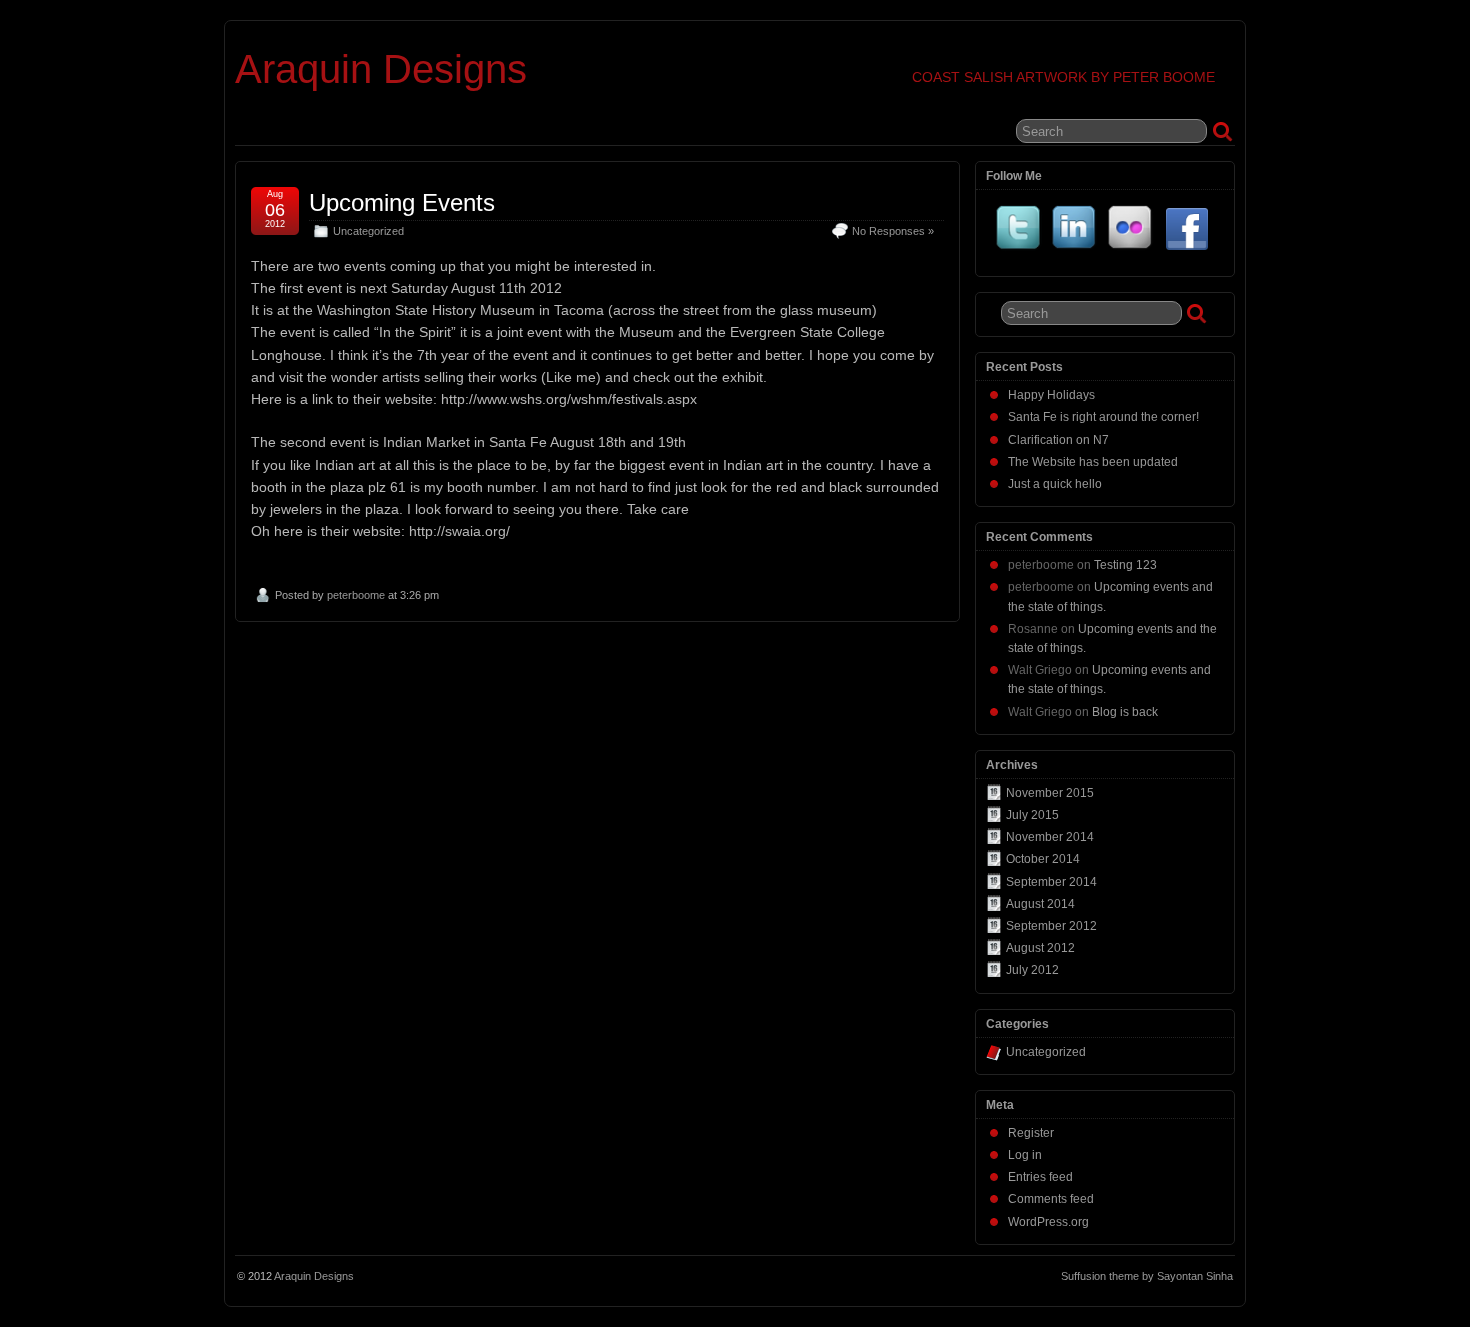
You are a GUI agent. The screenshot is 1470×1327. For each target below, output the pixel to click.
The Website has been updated (1093, 462)
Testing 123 (1125, 565)
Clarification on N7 (1058, 440)
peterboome (356, 595)
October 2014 (1043, 859)
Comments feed (1051, 1199)
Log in (1025, 1155)
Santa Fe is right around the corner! (1103, 417)
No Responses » (893, 231)
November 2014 (1050, 837)
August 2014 (1040, 904)
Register (1031, 1133)
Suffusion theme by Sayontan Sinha (1147, 1276)
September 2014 (1051, 882)
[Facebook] (1187, 231)
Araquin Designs (381, 69)
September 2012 (1051, 926)
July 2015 (1032, 815)
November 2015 (1050, 793)
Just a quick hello (1055, 484)
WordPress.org (1048, 1222)
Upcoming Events (402, 202)
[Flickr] (1131, 231)
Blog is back (1125, 712)
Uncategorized (368, 231)
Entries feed (1040, 1177)
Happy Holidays (1051, 395)
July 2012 (1032, 970)
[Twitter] (1019, 231)
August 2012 (1040, 948)
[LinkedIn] (1075, 231)
